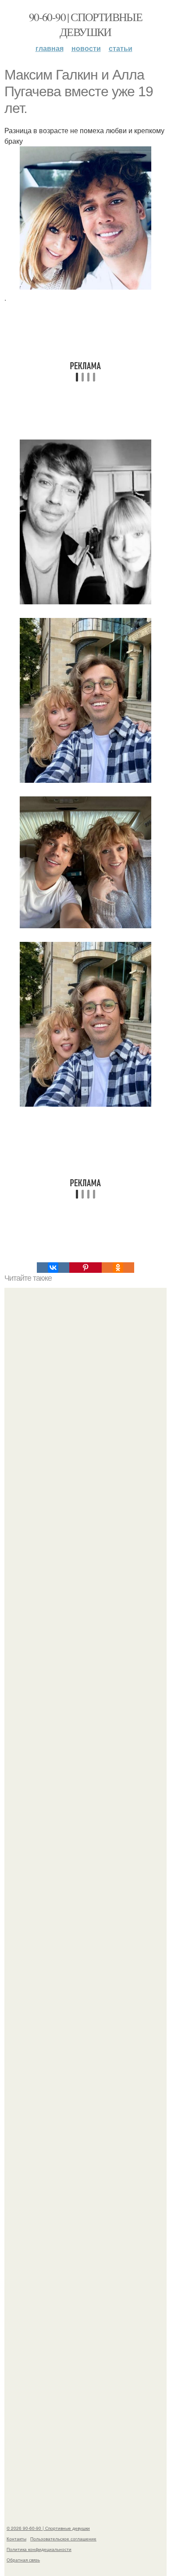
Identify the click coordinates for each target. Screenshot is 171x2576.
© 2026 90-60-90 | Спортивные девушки (48, 2528)
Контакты (16, 2539)
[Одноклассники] (118, 1268)
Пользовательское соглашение (63, 2539)
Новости (86, 48)
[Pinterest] (85, 1268)
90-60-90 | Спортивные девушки (85, 24)
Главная (50, 48)
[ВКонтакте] (53, 1268)
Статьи (121, 48)
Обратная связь (23, 2560)
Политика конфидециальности (39, 2549)
